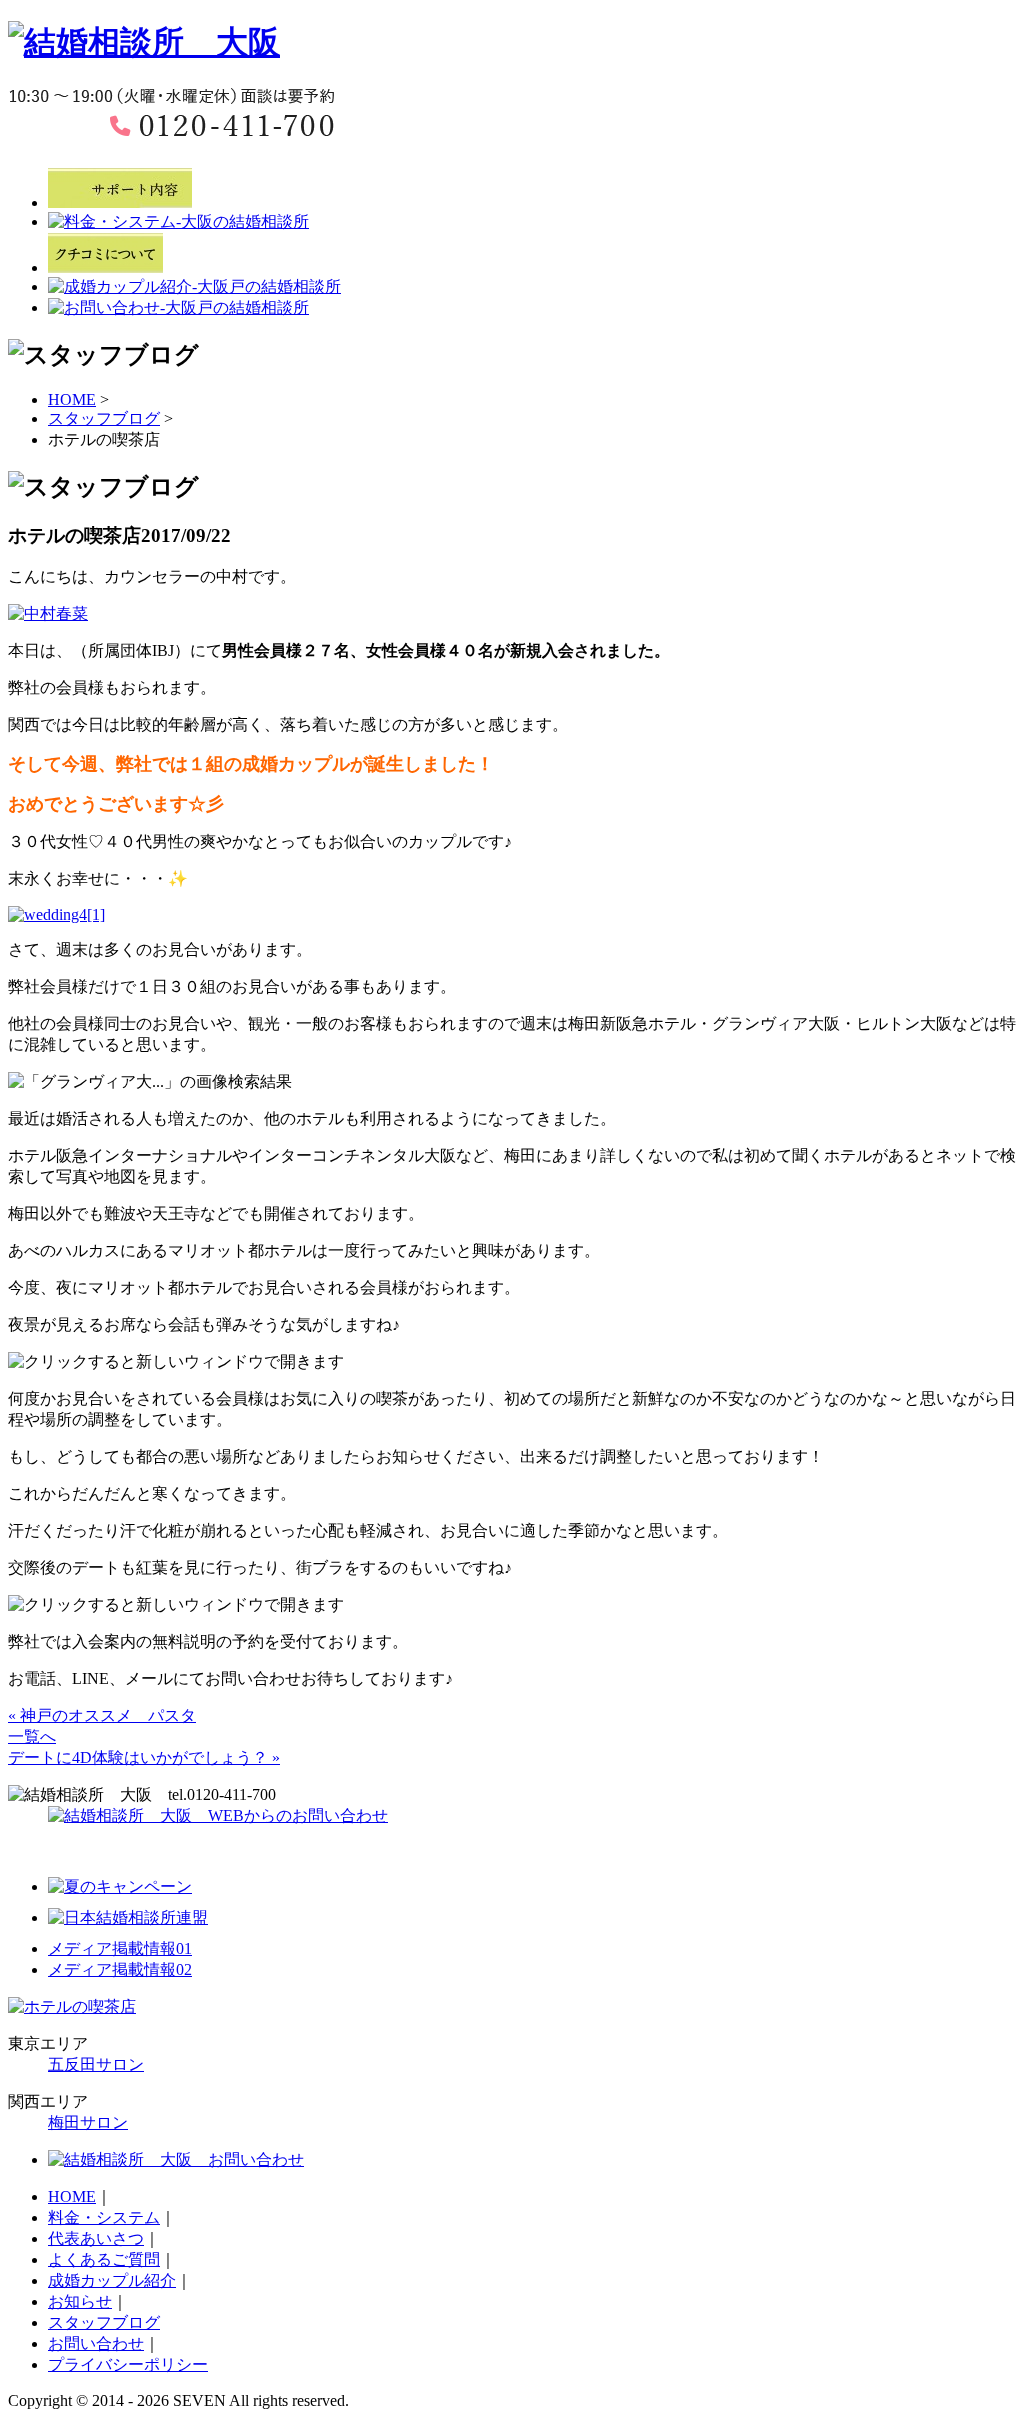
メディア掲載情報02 (120, 1969)
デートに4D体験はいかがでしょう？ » (144, 1757)
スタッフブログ (104, 418)
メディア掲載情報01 (120, 1948)
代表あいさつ (96, 2238)
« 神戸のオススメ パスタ (102, 1715)
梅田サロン (88, 2122)
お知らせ (80, 2301)
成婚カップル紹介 (112, 2280)
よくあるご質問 (104, 2259)
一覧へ (32, 1736)
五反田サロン (96, 2064)
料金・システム (104, 2217)
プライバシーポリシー (128, 2364)
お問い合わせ (96, 2343)
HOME (72, 399)
